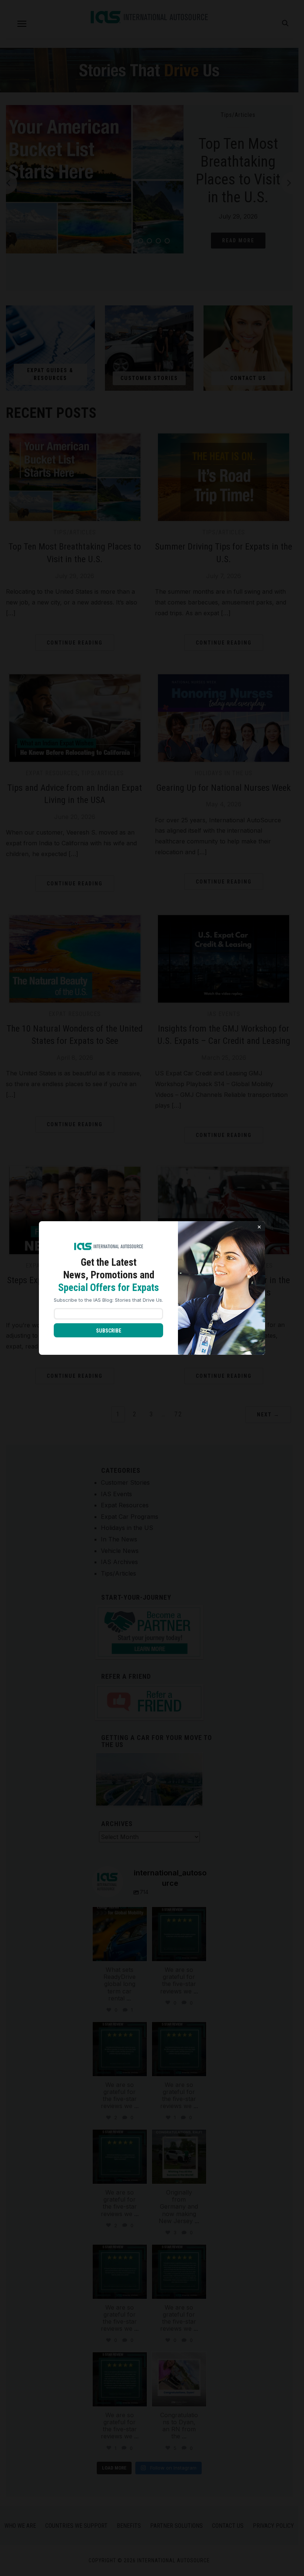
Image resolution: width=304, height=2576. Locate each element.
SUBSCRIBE (109, 1331)
